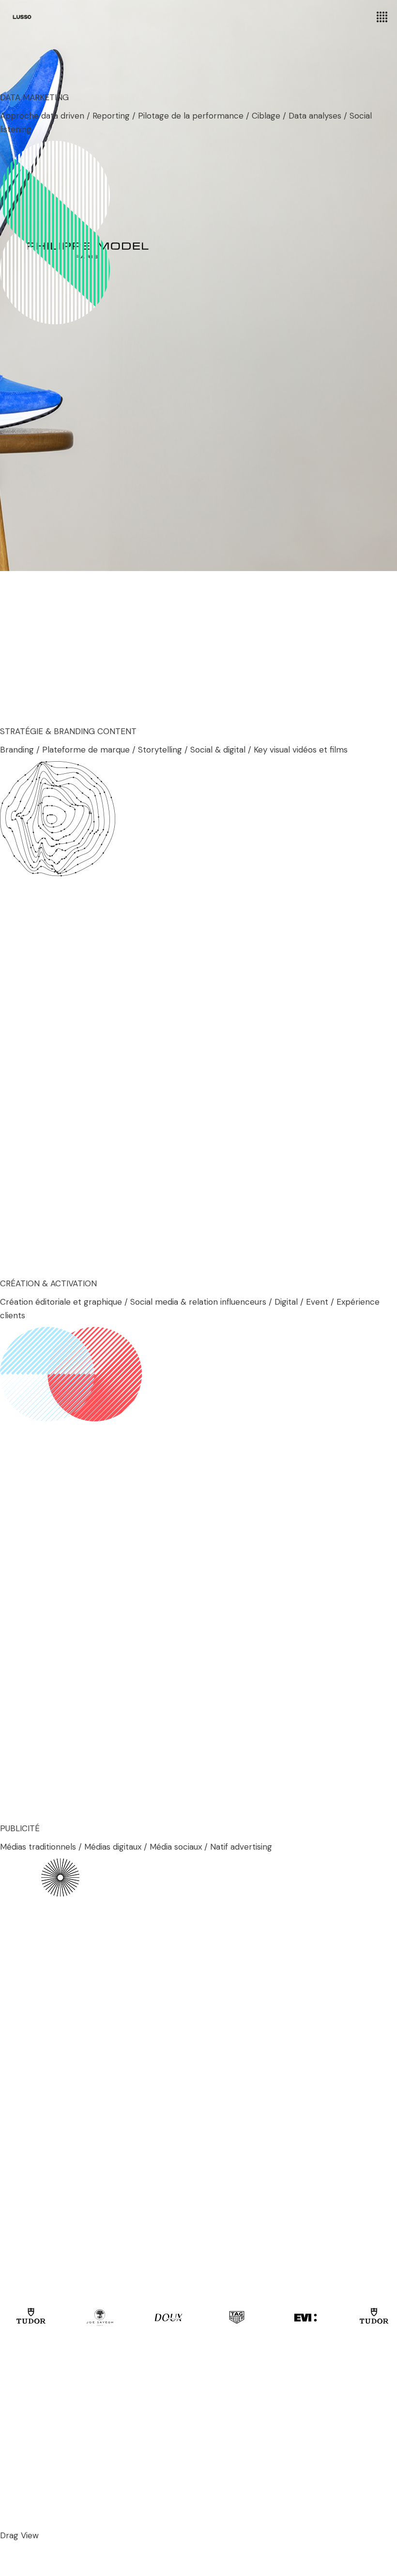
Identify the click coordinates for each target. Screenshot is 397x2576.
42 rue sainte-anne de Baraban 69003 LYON (112, 2420)
